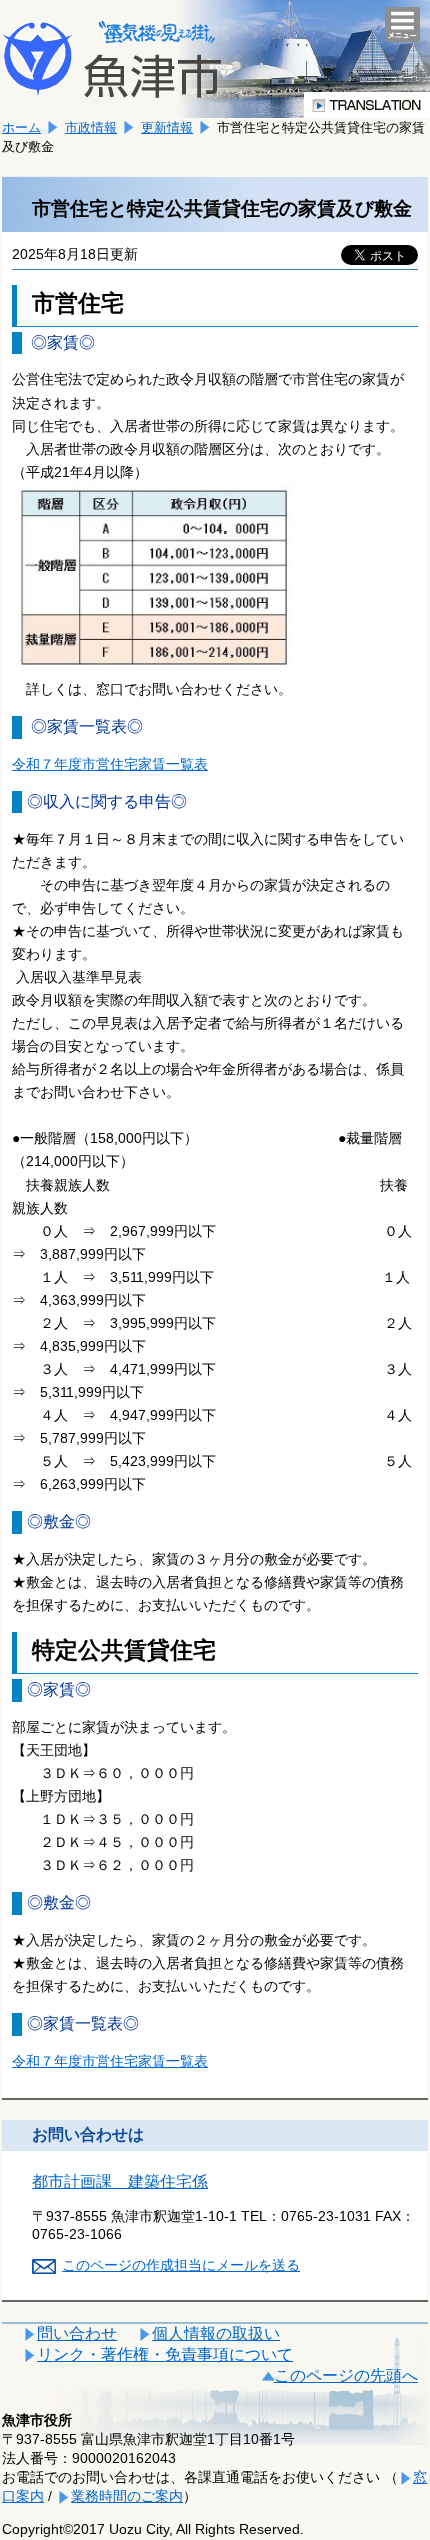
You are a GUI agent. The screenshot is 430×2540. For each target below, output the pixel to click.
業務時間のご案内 (127, 2496)
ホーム (21, 127)
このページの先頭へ (346, 2375)
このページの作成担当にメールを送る (181, 2265)
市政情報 (91, 127)
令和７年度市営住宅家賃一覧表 (110, 764)
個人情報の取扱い (216, 2333)
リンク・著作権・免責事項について (165, 2354)
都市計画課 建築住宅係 (120, 2181)
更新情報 (167, 127)
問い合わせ (77, 2333)
